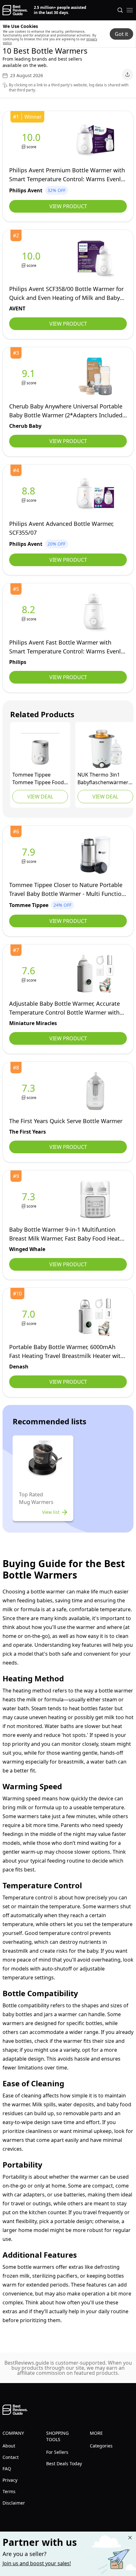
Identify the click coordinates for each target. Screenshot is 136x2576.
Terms (9, 2491)
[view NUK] (105, 749)
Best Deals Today (64, 2463)
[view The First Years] (30, 1091)
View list (51, 1512)
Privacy (10, 2480)
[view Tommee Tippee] (40, 749)
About (9, 2446)
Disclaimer (14, 2503)
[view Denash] (30, 1317)
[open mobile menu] (130, 10)
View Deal (40, 797)
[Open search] (120, 10)
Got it (121, 34)
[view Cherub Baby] (30, 377)
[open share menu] (127, 75)
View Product (68, 206)
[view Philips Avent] (32, 140)
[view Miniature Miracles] (30, 974)
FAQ (7, 2469)
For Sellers (57, 2452)
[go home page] (15, 10)
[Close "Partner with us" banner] (130, 2538)
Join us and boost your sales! (37, 2563)
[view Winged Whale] (30, 1200)
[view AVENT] (32, 259)
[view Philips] (30, 613)
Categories (101, 2446)
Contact (11, 2457)
